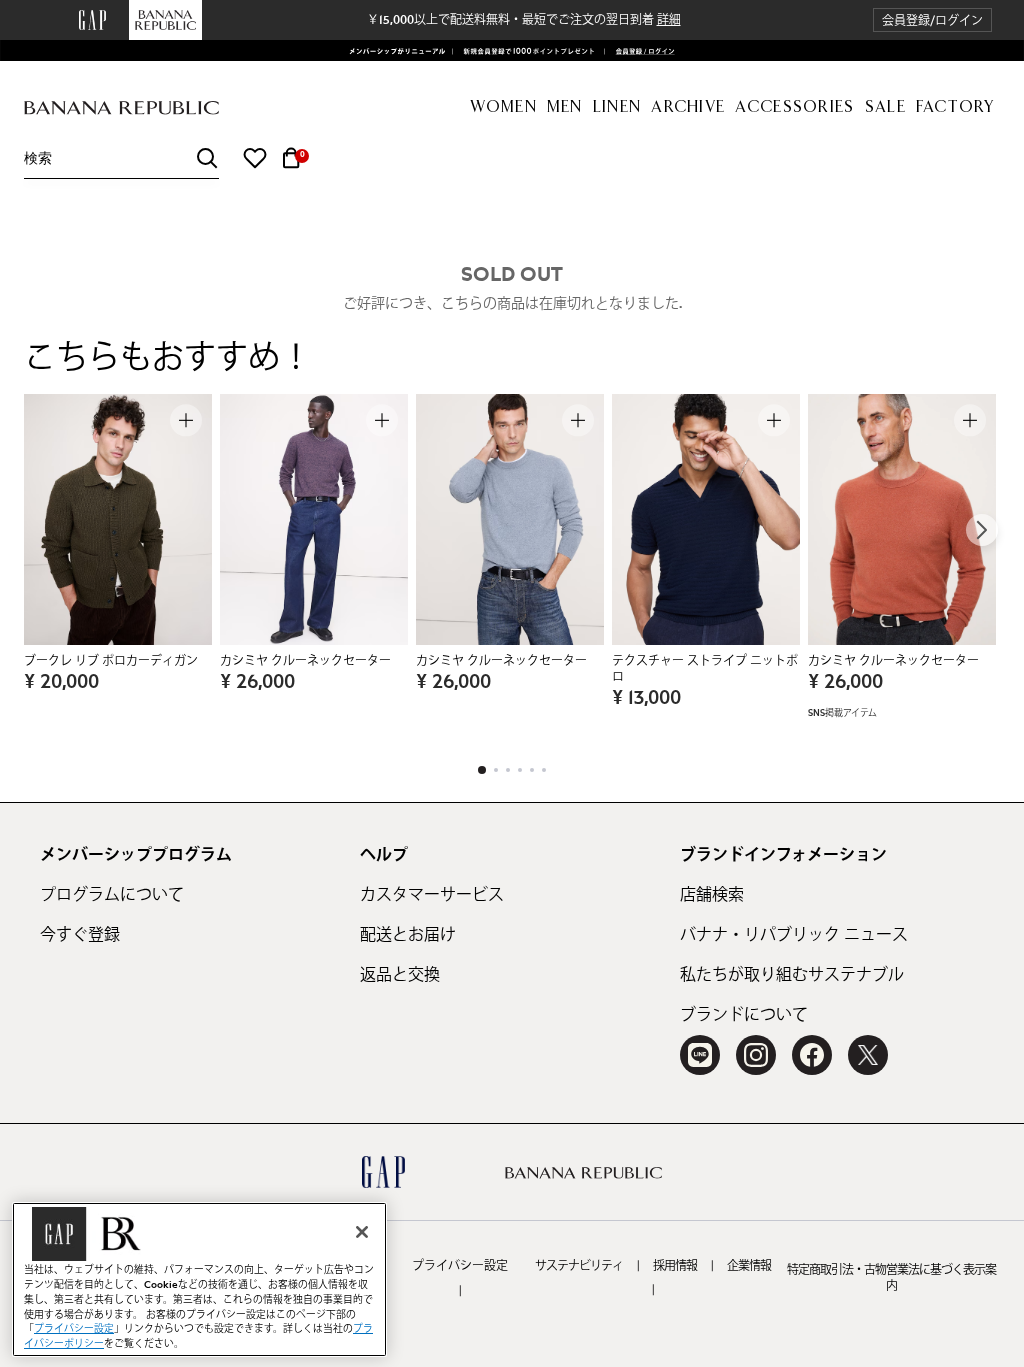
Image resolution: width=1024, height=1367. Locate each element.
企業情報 (749, 1266)
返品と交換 (400, 975)
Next (982, 530)
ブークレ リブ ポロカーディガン (111, 661)
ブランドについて (744, 1015)
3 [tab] (508, 770)
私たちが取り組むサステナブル (792, 975)
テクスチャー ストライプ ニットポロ (705, 669)
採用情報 (675, 1266)
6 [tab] (544, 770)
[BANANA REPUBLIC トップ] (121, 108)
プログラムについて (112, 895)
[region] (199, 1279)
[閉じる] (362, 1232)
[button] (932, 20)
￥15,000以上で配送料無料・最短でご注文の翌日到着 (524, 20)
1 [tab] (482, 770)
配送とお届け (408, 935)
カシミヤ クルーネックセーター (305, 661)
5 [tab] (532, 770)
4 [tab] (520, 770)
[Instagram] (756, 1055)
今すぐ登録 (80, 935)
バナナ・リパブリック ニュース (794, 935)
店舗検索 (712, 895)
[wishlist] (255, 158)
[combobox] (121, 158)
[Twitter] (868, 1055)
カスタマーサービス (432, 895)
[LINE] (700, 1055)
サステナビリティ (579, 1266)
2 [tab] (496, 770)
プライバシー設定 (460, 1266)
